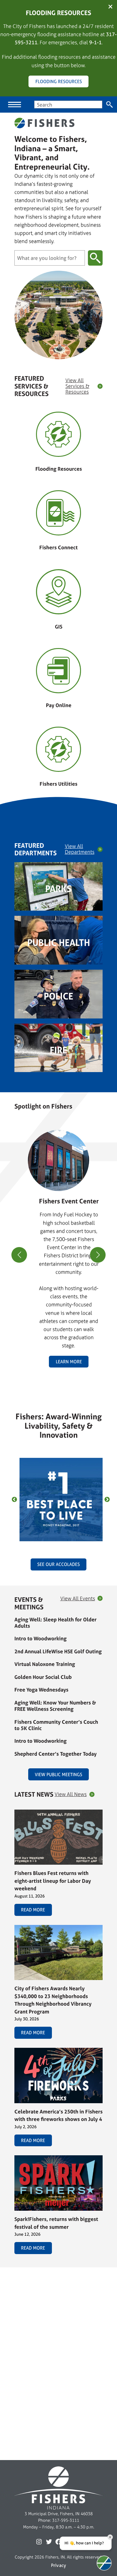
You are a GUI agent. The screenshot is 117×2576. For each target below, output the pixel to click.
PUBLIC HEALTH (59, 943)
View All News (71, 1794)
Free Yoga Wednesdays (41, 1690)
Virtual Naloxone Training (45, 1664)
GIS (59, 627)
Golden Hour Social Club (43, 1677)
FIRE (58, 1050)
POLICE (58, 996)
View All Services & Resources (77, 386)
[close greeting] (110, 2537)
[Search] (110, 104)
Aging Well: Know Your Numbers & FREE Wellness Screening (55, 1706)
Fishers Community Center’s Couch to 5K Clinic (56, 1725)
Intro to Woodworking (40, 1638)
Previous (14, 1500)
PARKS (58, 889)
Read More (33, 1910)
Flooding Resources (59, 469)
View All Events (78, 1599)
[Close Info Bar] (110, 7)
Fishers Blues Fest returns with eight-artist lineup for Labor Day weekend (53, 1881)
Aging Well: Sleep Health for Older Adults (55, 1623)
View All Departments (80, 849)
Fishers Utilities (58, 784)
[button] (56, 1383)
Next (107, 1500)
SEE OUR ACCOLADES (58, 1564)
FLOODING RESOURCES (59, 81)
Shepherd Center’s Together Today (55, 1754)
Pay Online (59, 705)
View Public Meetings (58, 1775)
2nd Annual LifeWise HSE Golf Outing (58, 1651)
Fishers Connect (58, 547)
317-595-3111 (66, 2520)
